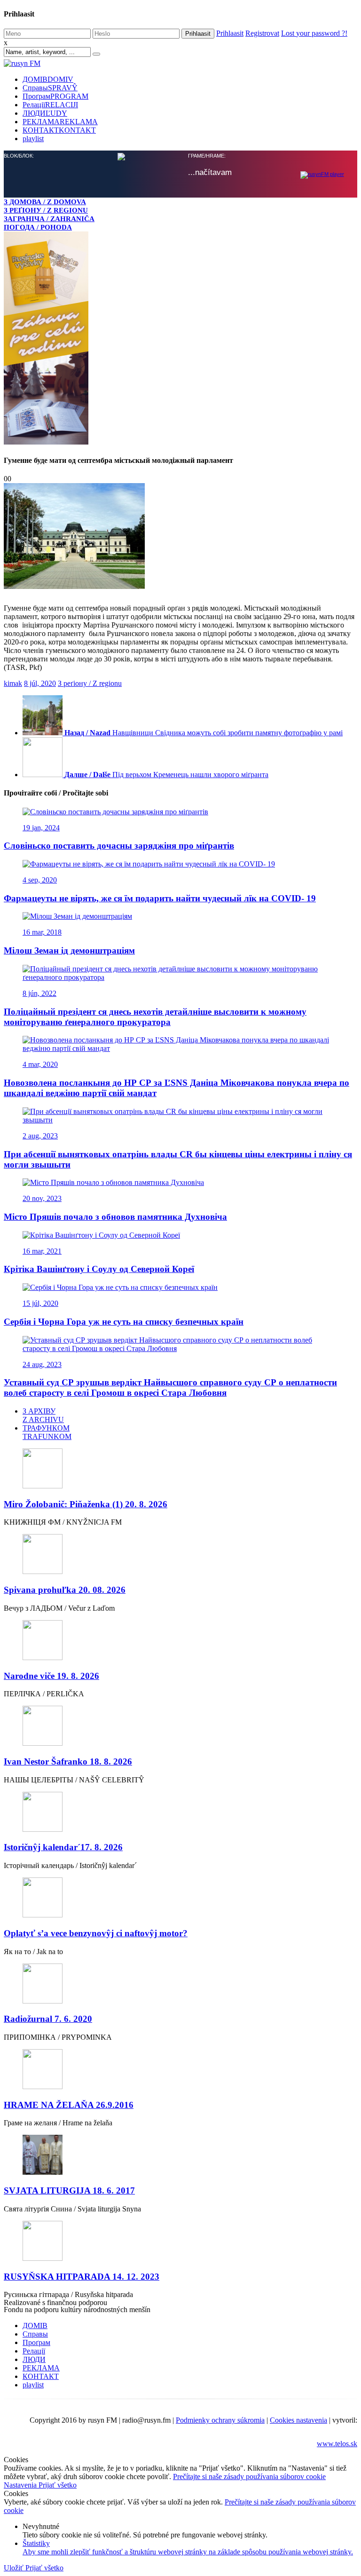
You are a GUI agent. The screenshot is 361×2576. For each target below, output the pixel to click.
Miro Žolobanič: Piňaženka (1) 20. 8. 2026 (86, 1504)
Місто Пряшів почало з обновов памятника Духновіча (115, 1217)
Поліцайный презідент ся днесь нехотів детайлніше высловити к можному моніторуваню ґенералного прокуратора (155, 1017)
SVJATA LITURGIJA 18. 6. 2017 (69, 2190)
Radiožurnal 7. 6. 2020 (48, 2019)
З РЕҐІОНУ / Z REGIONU (46, 210)
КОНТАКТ (59, 130)
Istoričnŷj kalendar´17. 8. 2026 (63, 1847)
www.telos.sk (337, 2444)
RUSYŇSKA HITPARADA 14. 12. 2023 (82, 2277)
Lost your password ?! (314, 33)
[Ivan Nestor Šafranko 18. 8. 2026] (180, 1727)
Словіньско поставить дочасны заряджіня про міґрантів (119, 846)
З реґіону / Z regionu (90, 683)
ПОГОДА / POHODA (38, 227)
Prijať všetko (58, 2485)
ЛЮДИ (45, 113)
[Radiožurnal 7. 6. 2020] (180, 1984)
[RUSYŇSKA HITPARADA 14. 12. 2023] (180, 2242)
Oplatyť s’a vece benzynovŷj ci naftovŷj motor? (96, 1933)
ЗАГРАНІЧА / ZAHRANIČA (49, 219)
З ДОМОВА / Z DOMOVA (45, 202)
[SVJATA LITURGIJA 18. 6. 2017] (180, 2156)
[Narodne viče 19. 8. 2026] (180, 1641)
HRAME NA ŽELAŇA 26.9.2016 (69, 2105)
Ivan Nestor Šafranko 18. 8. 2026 (68, 1761)
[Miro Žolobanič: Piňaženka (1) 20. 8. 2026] (180, 1469)
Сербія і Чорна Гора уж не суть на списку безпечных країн (124, 1322)
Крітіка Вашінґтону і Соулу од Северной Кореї (99, 1269)
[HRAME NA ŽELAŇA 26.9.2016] (180, 2070)
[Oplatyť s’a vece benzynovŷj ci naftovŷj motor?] (180, 1898)
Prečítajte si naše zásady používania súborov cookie (249, 2477)
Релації (50, 105)
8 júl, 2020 (40, 683)
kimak (13, 683)
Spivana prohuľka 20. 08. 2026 (65, 1590)
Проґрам (55, 96)
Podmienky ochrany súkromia (220, 2420)
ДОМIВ (48, 79)
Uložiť (15, 2568)
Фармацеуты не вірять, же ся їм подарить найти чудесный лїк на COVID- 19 (160, 898)
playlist (33, 139)
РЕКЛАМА (60, 122)
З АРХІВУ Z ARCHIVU (43, 1415)
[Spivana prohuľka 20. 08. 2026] (180, 1555)
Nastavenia (21, 2485)
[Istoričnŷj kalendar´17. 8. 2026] (180, 1813)
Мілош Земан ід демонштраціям (69, 950)
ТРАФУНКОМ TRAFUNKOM (47, 1432)
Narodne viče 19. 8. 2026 (51, 1676)
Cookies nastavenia (298, 2420)
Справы (50, 88)
